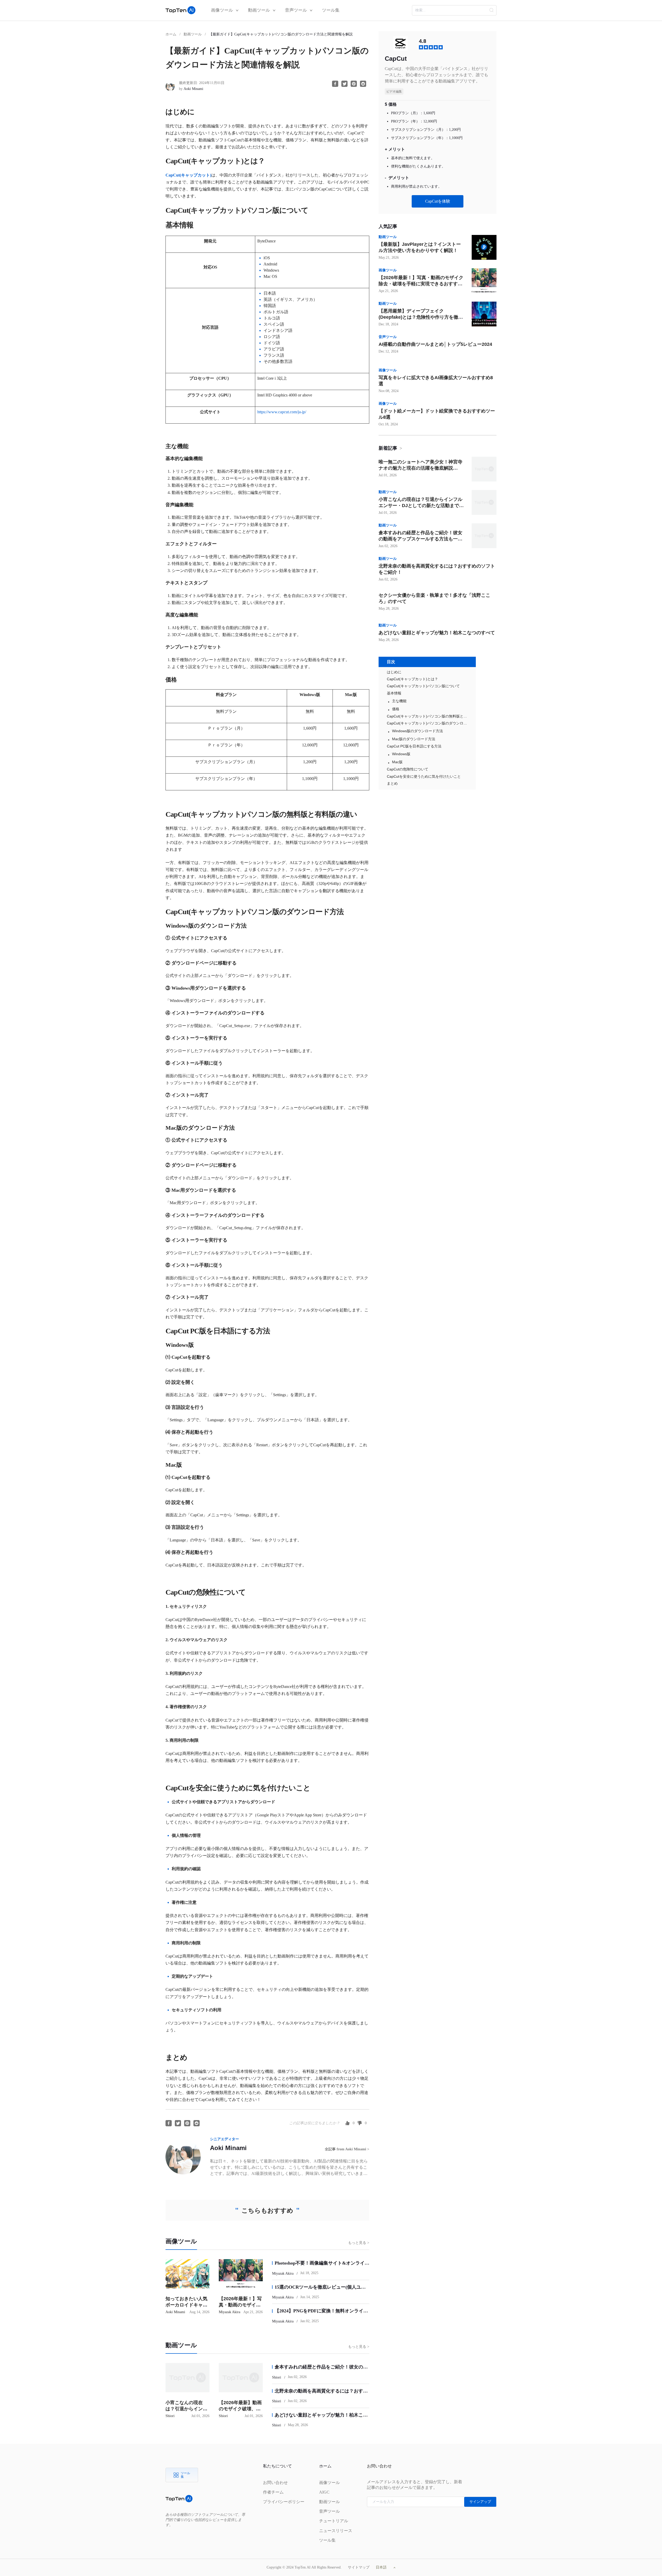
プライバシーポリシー (284, 2502)
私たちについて (277, 2466)
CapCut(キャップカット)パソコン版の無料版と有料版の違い (427, 716)
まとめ (392, 783)
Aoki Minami (228, 2148)
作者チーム (273, 2492)
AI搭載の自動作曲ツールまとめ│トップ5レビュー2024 (435, 344)
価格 (396, 709)
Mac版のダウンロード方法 (414, 739)
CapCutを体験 (438, 201)
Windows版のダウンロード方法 (417, 731)
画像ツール (223, 10)
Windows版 (401, 754)
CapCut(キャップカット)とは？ (412, 679)
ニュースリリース (336, 2531)
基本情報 (394, 693)
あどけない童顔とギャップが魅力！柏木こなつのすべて (437, 633)
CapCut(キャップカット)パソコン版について (423, 686)
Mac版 (397, 762)
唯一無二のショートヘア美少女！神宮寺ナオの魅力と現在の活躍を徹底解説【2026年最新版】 (420, 468)
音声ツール (296, 10)
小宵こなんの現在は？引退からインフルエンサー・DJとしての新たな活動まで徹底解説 (421, 506)
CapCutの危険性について (408, 769)
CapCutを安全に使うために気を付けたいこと (424, 776)
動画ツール (259, 10)
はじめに (394, 672)
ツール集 (331, 10)
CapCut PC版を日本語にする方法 (414, 746)
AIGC (324, 2492)
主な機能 (399, 701)
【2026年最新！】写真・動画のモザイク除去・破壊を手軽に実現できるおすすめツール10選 (421, 284)
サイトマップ (359, 2567)
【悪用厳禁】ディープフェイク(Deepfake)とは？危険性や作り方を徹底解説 (421, 317)
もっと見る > (359, 2243)
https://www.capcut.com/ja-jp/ (282, 412)
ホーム (171, 34)
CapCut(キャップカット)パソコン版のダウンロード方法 (427, 723)
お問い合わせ (275, 2483)
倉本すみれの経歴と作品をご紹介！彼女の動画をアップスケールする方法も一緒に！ (420, 539)
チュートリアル (334, 2521)
